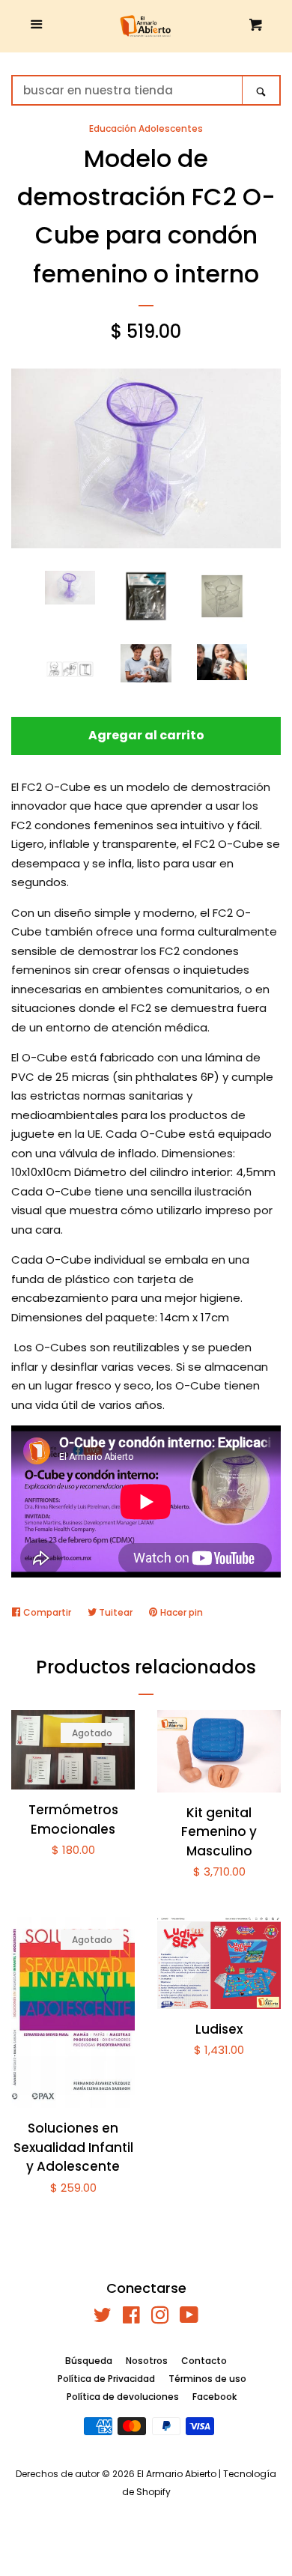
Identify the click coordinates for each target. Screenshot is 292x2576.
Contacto (204, 2361)
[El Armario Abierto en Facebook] (131, 2318)
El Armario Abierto (177, 2474)
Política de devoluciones (123, 2397)
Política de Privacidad (106, 2379)
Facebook (215, 2397)
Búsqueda (89, 2361)
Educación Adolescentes (146, 128)
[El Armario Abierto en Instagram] (160, 2318)
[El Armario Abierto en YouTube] (189, 2318)
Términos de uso (207, 2379)
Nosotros (147, 2361)
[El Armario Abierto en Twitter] (103, 2318)
